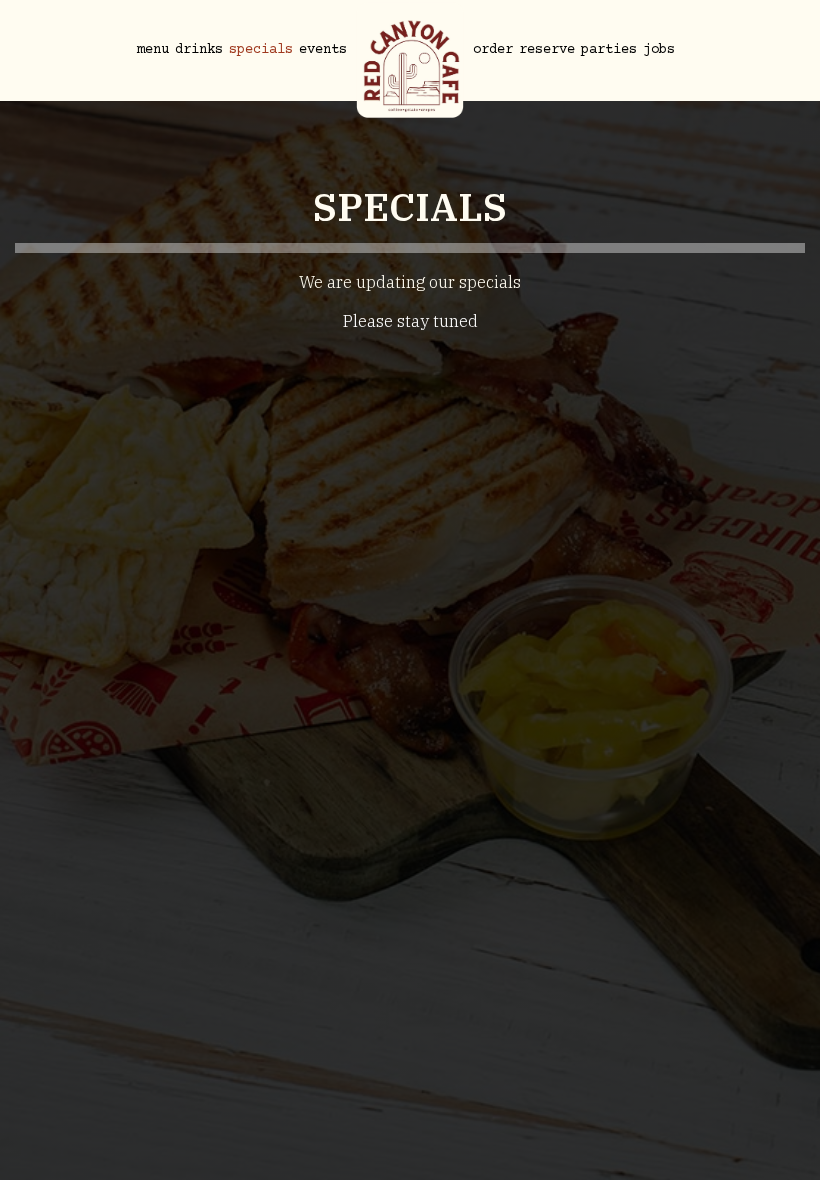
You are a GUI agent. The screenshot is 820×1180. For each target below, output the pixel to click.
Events (323, 50)
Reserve (547, 50)
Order (493, 50)
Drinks (199, 50)
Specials (261, 50)
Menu (153, 50)
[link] (410, 60)
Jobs (659, 50)
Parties (609, 50)
